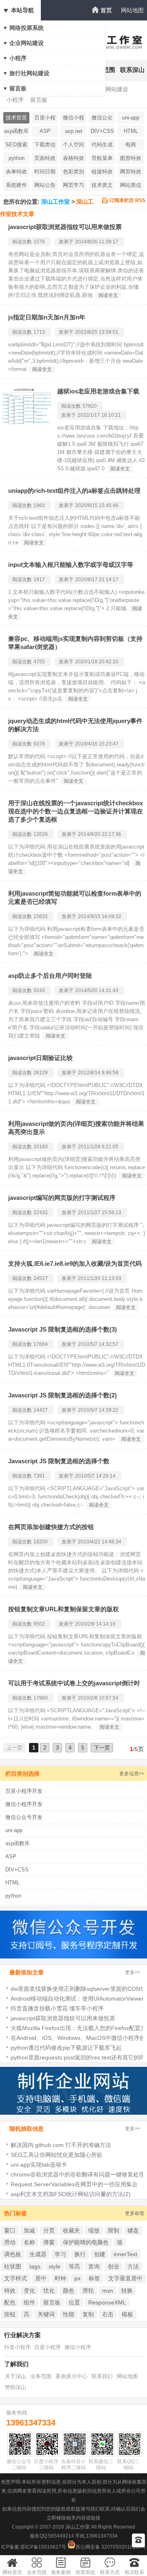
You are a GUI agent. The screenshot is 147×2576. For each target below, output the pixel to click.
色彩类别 (73, 172)
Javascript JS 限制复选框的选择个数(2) (62, 1395)
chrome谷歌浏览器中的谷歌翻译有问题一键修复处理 (78, 2174)
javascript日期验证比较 (40, 1058)
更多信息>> (132, 1774)
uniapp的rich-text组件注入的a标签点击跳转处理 (74, 491)
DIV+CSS (102, 131)
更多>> (133, 1972)
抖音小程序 (17, 2347)
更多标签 (135, 2213)
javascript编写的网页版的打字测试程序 (62, 1198)
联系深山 (132, 70)
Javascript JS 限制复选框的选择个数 (59, 1461)
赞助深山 (16, 2387)
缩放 (94, 2230)
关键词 (46, 2314)
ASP (45, 131)
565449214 (61, 2536)
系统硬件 (16, 185)
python (17, 158)
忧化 (49, 2291)
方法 (133, 2266)
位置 (74, 2302)
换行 (80, 2254)
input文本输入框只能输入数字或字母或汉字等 (71, 565)
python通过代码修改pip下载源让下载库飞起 (66, 2048)
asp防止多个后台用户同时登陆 (50, 976)
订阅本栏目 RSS (127, 200)
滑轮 (88, 2291)
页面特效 (45, 158)
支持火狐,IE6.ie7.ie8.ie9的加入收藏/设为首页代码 (75, 1263)
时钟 (60, 2278)
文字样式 (16, 2278)
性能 (69, 2314)
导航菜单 (102, 158)
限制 (114, 2230)
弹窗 (49, 2242)
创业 (114, 2266)
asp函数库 (16, 131)
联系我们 (102, 2376)
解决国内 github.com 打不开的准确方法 (61, 2145)
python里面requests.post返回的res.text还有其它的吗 (78, 2057)
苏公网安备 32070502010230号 (111, 2547)
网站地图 (132, 10)
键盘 (133, 2230)
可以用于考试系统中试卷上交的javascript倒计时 (74, 1683)
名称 (29, 2242)
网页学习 (73, 185)
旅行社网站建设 (29, 73)
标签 (94, 2278)
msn (108, 2291)
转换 (127, 2291)
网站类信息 (131, 186)
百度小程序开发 (45, 119)
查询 (94, 2266)
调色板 (13, 2254)
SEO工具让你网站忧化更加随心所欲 (57, 2155)
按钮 (10, 2314)
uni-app (131, 118)
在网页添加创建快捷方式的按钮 (51, 1527)
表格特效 (73, 158)
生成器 (38, 2254)
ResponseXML (107, 2302)
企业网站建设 (27, 43)
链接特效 (102, 172)
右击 (108, 2314)
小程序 (18, 58)
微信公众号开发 (102, 119)
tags (35, 2266)
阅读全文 (108, 295)
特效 (10, 2291)
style (55, 2266)
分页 (49, 2230)
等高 (74, 2266)
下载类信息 (45, 146)
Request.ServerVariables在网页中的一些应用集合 (74, 2184)
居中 (41, 2278)
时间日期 (45, 172)
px (77, 2278)
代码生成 (102, 145)
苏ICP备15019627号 (43, 2547)
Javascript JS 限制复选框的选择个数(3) (62, 1329)
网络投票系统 (27, 28)
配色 (10, 2302)
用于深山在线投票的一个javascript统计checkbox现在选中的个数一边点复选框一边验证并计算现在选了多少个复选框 (76, 811)
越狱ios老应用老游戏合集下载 (98, 391)
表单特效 (16, 172)
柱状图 (13, 2266)
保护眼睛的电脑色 (86, 2242)
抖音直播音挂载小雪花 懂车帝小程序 (57, 2008)
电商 (131, 145)
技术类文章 (102, 186)
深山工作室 (56, 202)
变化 (29, 2291)
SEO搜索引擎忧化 (16, 146)
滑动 (10, 2242)
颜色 (69, 2291)
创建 (100, 2254)
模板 (127, 2314)
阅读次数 (22, 242)
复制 (88, 2314)
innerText (125, 2254)
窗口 (10, 2230)
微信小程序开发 (73, 119)
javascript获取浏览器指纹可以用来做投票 (65, 227)
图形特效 (131, 158)
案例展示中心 (71, 2376)
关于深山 (16, 2376)
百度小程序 (48, 2347)
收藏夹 (71, 2230)
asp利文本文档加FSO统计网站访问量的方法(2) (71, 2194)
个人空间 (73, 145)
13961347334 (31, 2423)
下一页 (102, 1748)
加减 (29, 2230)
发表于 (66, 242)
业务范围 (41, 2376)
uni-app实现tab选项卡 (39, 2165)
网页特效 (131, 172)
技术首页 (16, 118)
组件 (29, 2302)
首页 (106, 10)
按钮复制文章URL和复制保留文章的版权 (63, 1609)
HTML (131, 131)
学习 (60, 2254)
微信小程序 (78, 2347)
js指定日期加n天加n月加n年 (47, 317)
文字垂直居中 (125, 2278)
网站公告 (45, 185)
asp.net (74, 131)
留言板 (18, 88)
